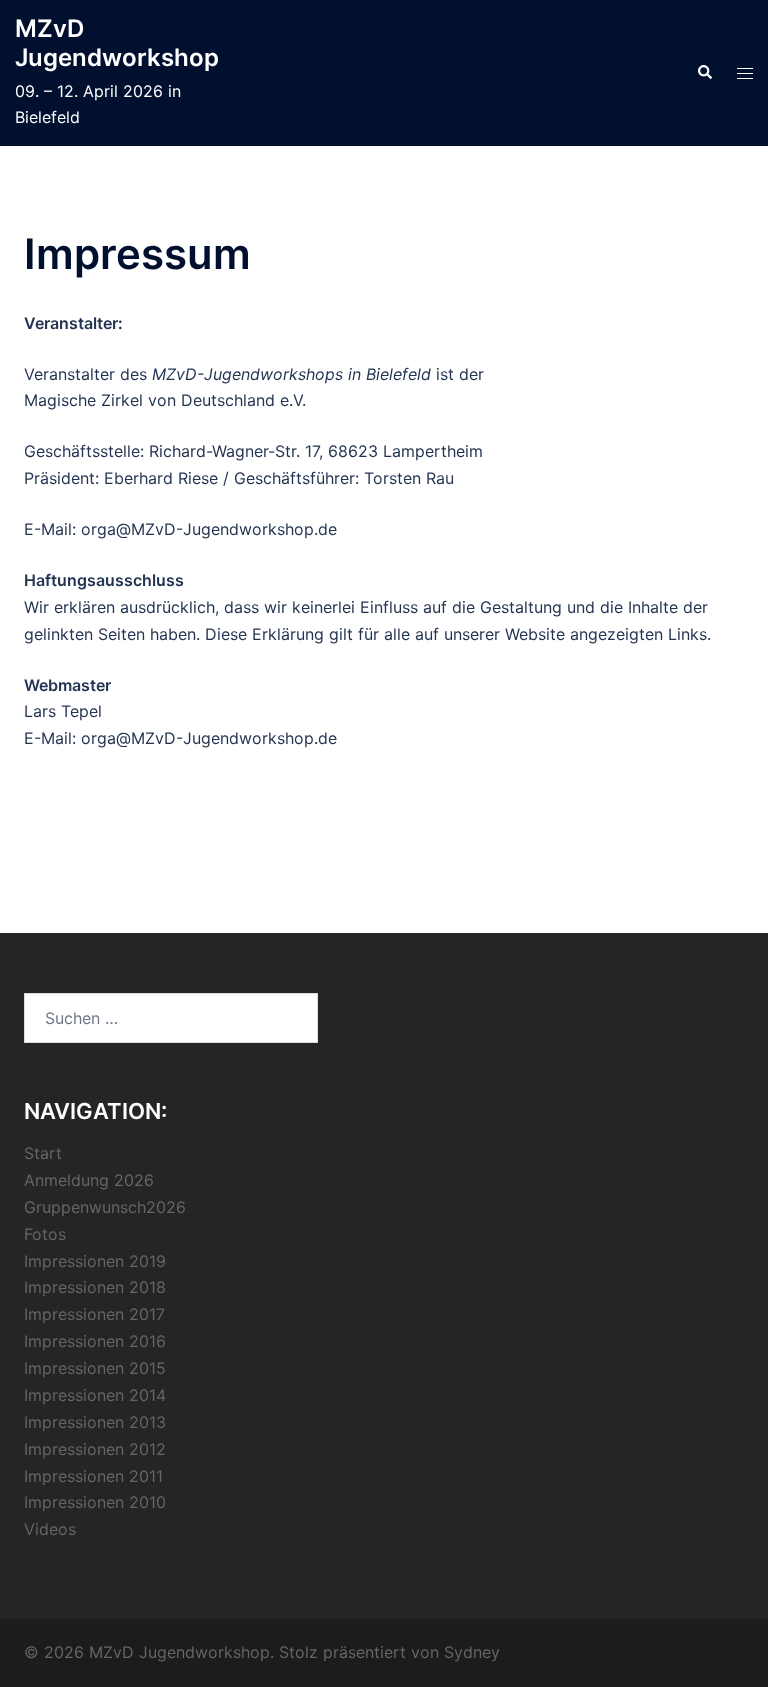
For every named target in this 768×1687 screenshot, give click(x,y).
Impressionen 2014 (95, 1395)
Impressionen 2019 (95, 1261)
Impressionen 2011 (93, 1476)
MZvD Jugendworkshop (117, 43)
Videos (50, 1529)
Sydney (472, 1652)
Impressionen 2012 (95, 1449)
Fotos (45, 1234)
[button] (704, 73)
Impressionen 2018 (95, 1287)
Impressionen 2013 (95, 1422)
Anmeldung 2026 (89, 1180)
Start (43, 1153)
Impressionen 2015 (95, 1368)
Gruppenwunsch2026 (105, 1207)
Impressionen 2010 (95, 1502)
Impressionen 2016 (95, 1341)
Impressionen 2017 (94, 1314)
